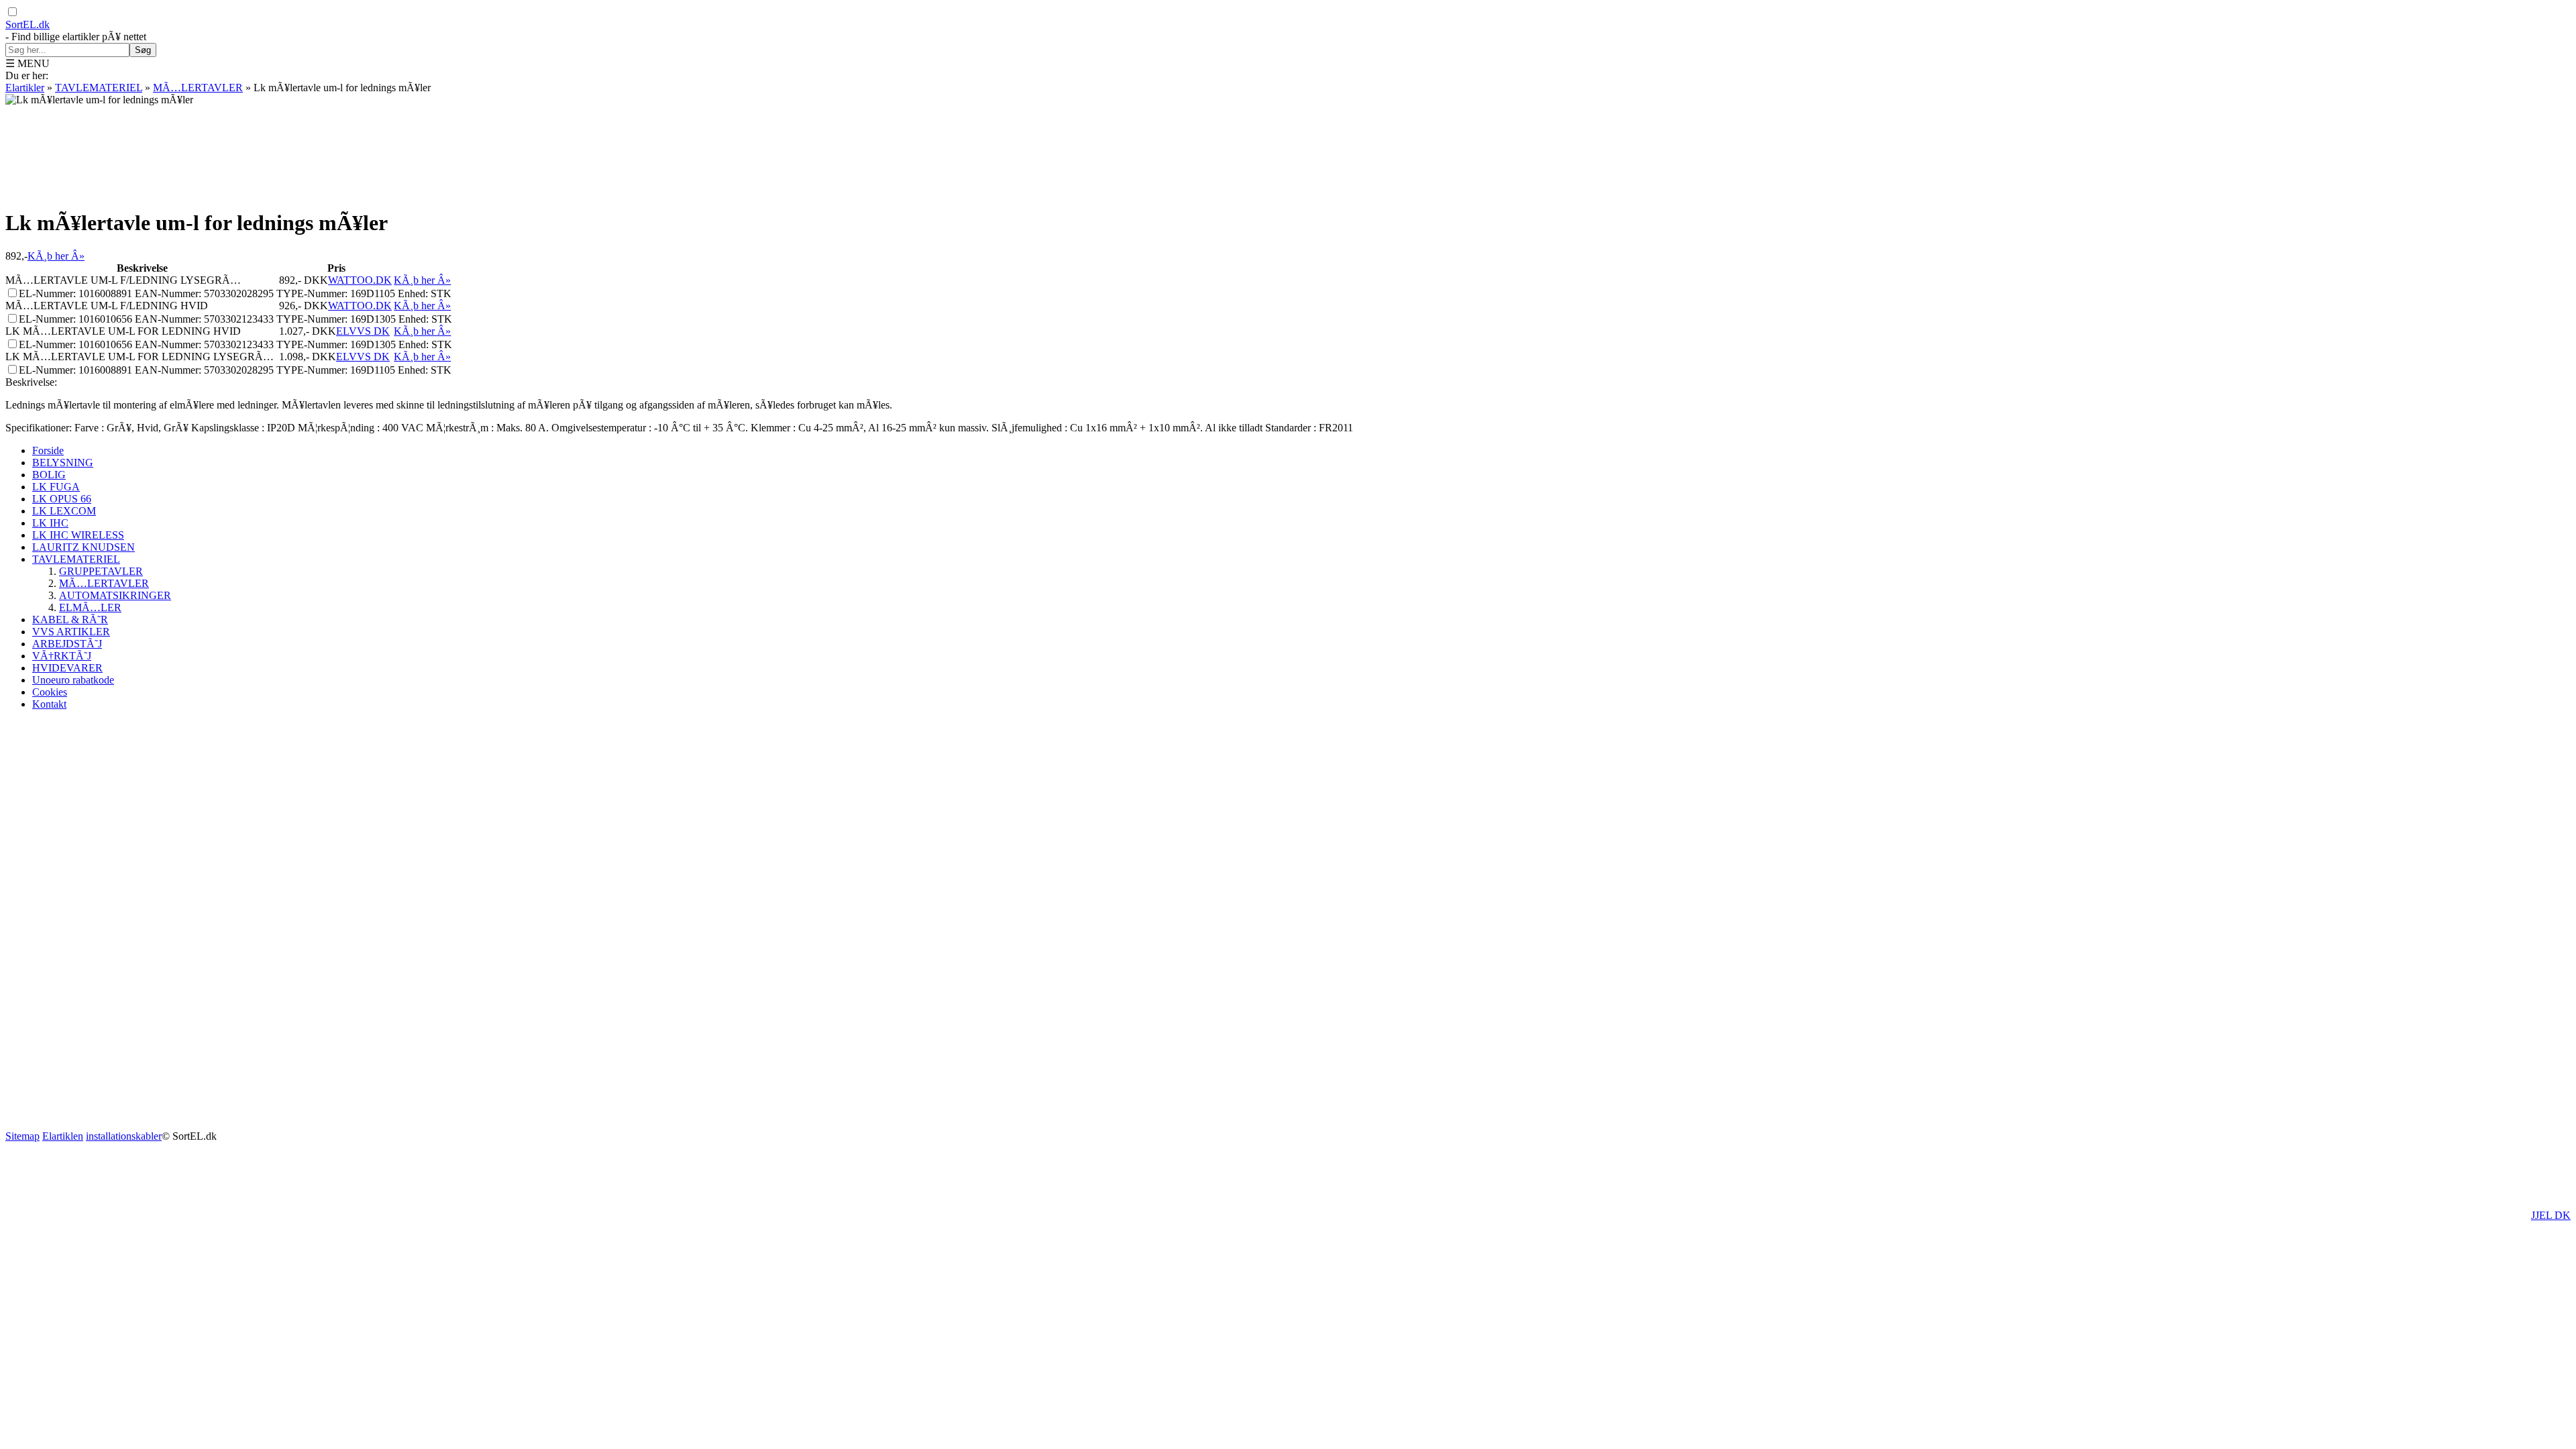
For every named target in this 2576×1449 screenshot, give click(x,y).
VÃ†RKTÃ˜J (62, 656)
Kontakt (49, 704)
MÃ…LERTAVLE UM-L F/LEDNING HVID (107, 306)
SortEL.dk (28, 24)
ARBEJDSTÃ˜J (67, 644)
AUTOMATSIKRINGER (115, 595)
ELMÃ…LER (90, 607)
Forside (48, 450)
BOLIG (49, 475)
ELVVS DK (363, 331)
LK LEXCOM (64, 511)
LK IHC (50, 523)
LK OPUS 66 (62, 499)
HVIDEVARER (67, 668)
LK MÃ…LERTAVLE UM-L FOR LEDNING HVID (123, 331)
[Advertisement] (1288, 155)
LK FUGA (56, 487)
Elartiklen (63, 1136)
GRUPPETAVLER (101, 571)
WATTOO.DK (360, 280)
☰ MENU (28, 63)
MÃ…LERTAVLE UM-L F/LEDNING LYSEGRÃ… (123, 280)
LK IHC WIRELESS (78, 535)
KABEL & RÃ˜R (70, 620)
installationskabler (124, 1136)
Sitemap (22, 1136)
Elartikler (25, 88)
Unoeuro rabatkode (73, 680)
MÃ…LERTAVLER (198, 88)
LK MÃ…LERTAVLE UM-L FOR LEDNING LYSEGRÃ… (140, 357)
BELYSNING (63, 463)
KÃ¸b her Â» (56, 256)
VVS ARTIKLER (71, 632)
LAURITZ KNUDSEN (84, 547)
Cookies (50, 692)
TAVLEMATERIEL (99, 88)
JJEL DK (2551, 1215)
